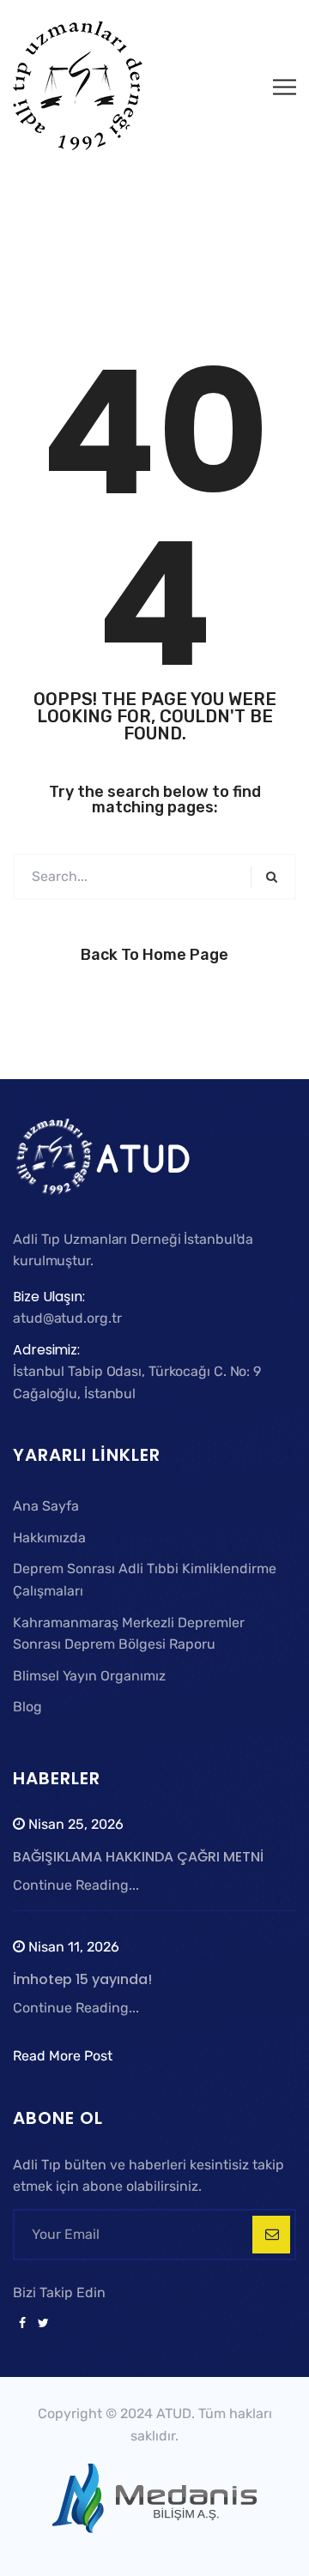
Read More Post (63, 2056)
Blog (27, 1707)
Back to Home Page (154, 955)
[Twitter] (40, 2324)
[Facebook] (22, 2324)
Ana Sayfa (46, 1506)
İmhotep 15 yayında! (82, 1979)
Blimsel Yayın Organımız (89, 1676)
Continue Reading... (76, 1885)
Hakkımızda (49, 1538)
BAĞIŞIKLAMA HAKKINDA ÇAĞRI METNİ (138, 1857)
